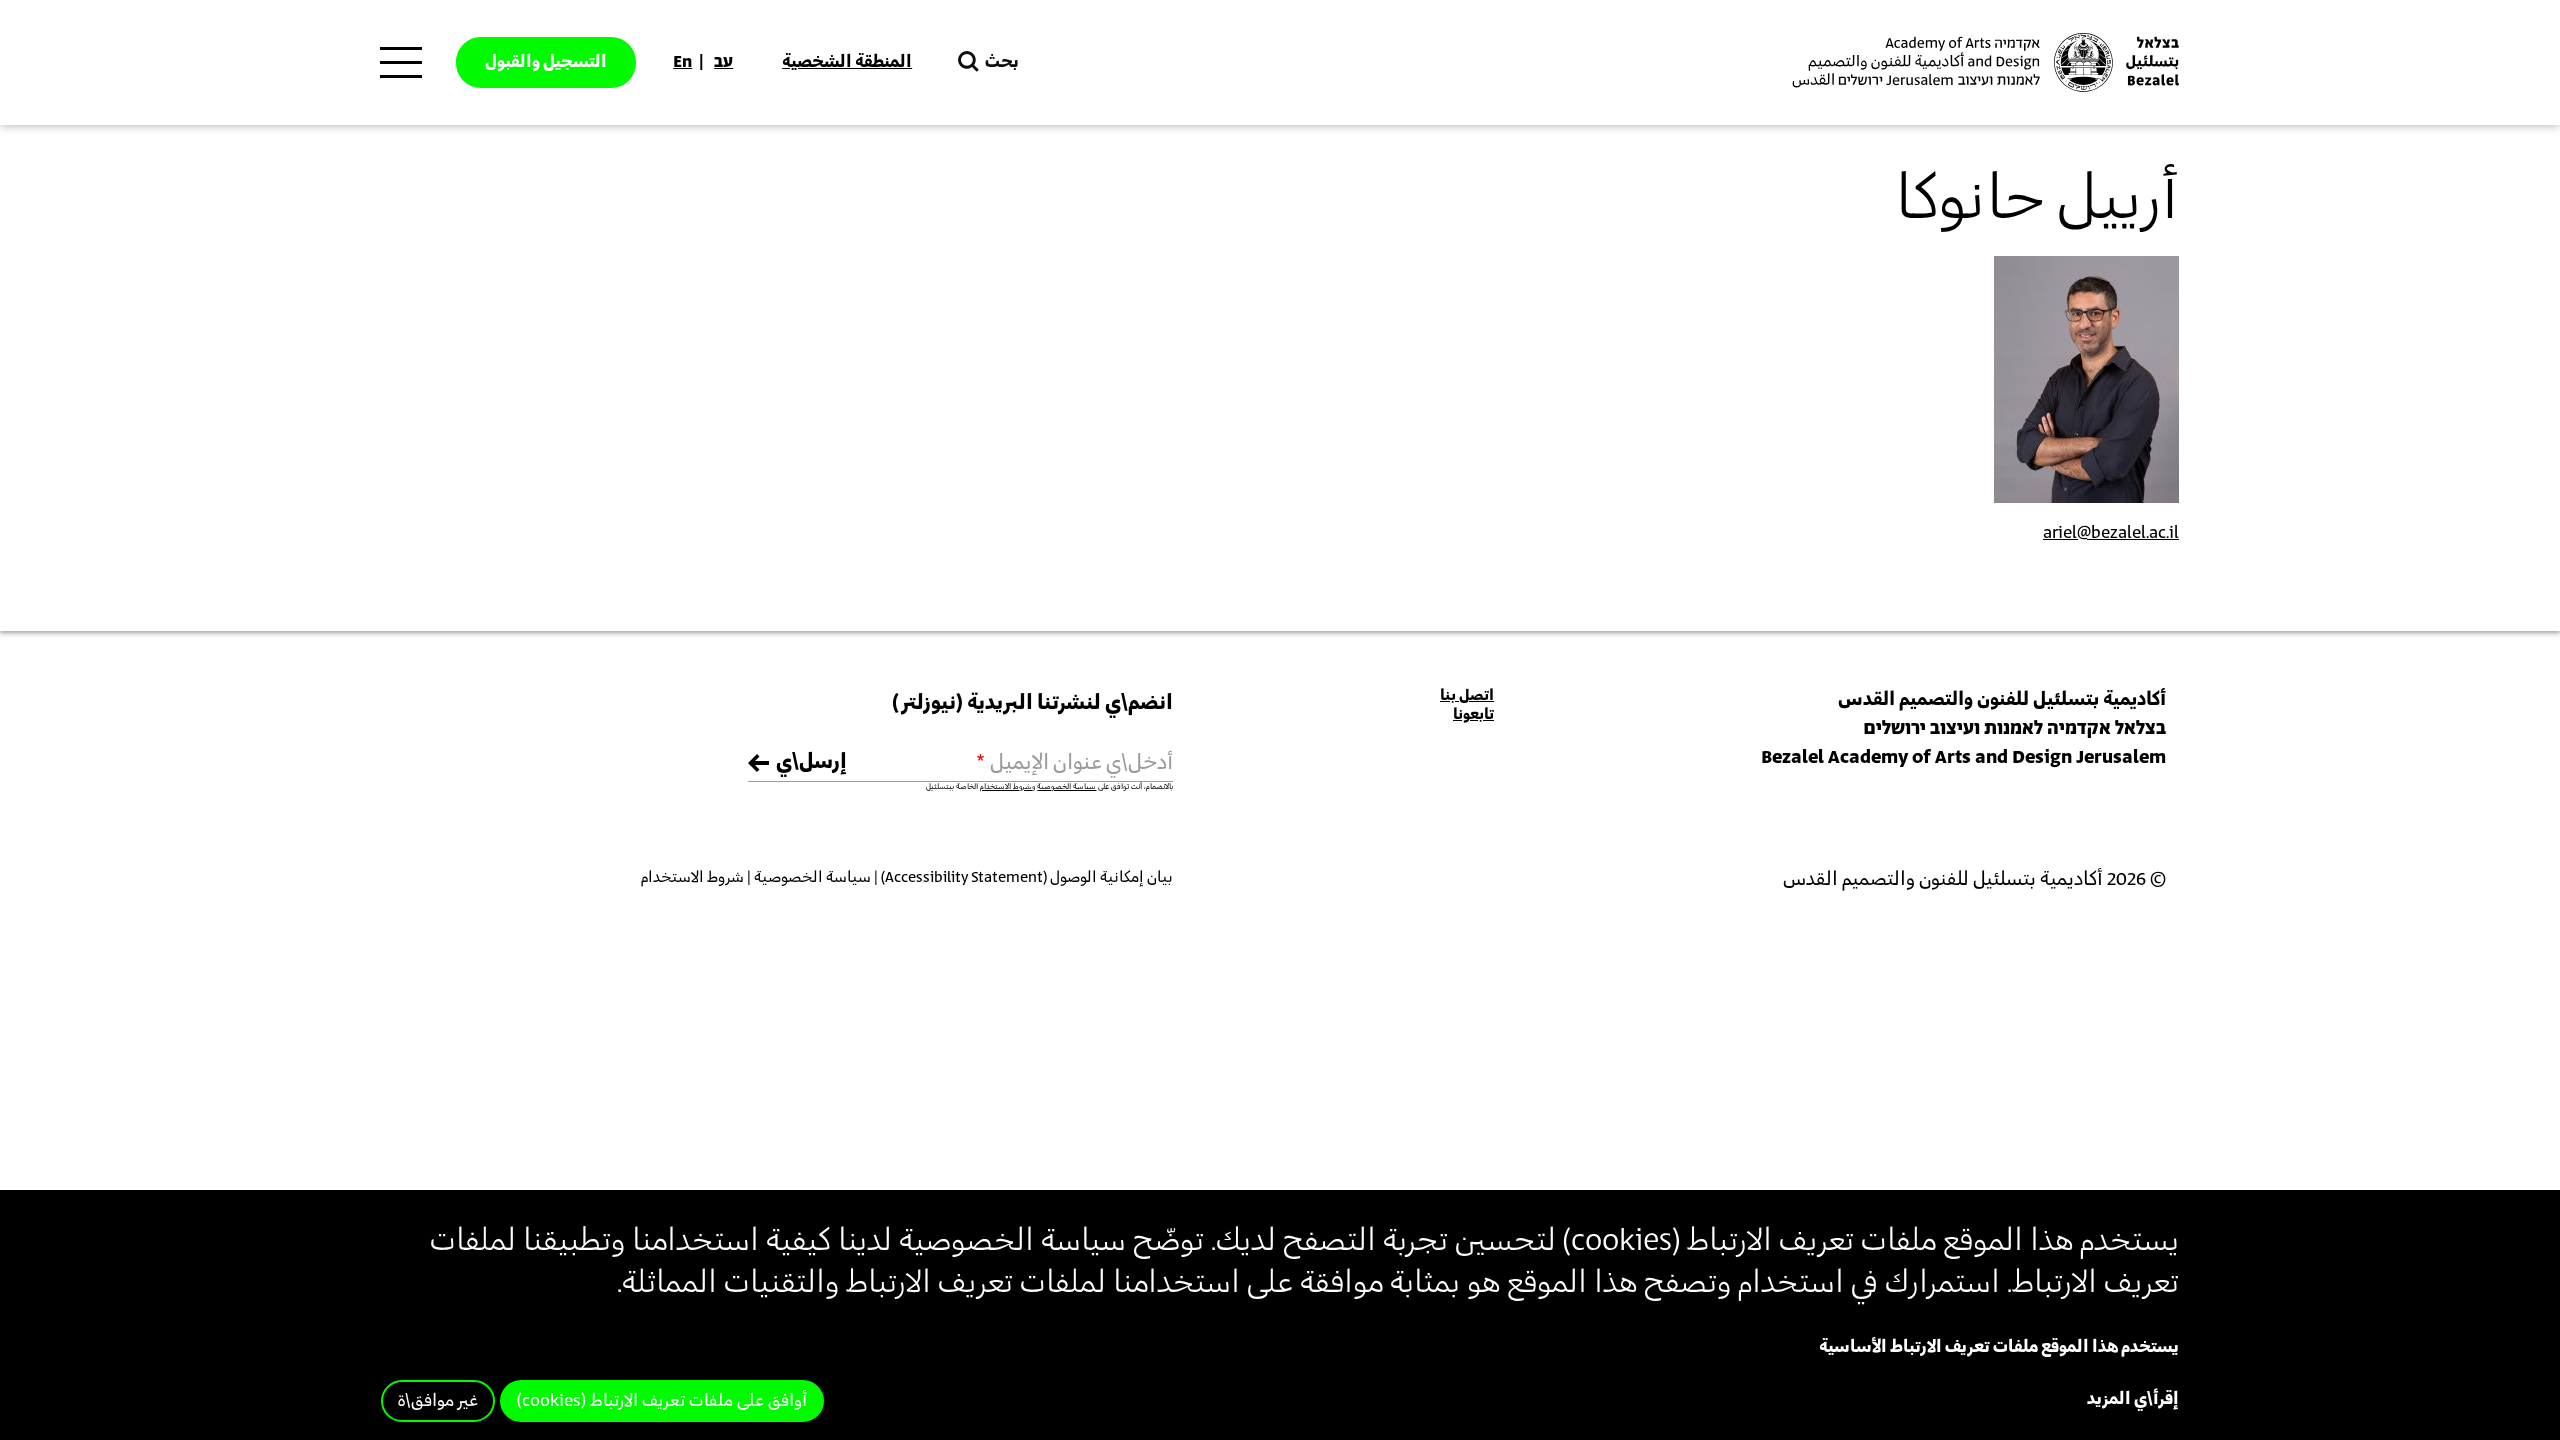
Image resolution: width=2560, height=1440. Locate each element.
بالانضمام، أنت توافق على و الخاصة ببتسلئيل (1049, 787)
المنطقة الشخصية (847, 62)
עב (723, 62)
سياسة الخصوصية (1066, 787)
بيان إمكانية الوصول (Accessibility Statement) (1027, 877)
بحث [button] (1002, 62)
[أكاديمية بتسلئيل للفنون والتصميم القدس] (1983, 63)
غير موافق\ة (438, 1401)
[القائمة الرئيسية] (401, 63)
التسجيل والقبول (546, 62)
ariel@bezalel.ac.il (2111, 533)
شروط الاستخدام (1006, 787)
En (682, 62)
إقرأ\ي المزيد (2133, 1399)
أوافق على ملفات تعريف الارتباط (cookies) (662, 1401)
